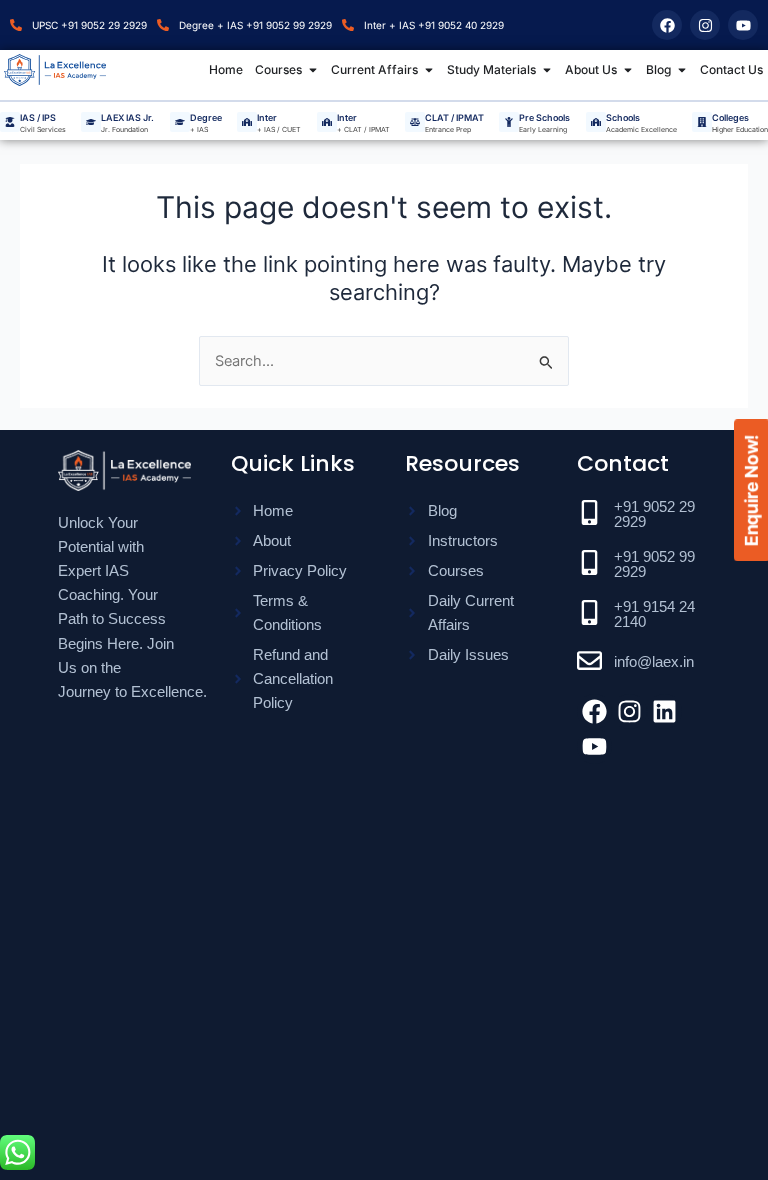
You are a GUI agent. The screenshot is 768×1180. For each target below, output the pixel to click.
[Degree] (180, 122)
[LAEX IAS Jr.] (91, 122)
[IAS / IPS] (10, 122)
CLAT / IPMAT (454, 117)
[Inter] (247, 122)
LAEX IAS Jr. (127, 117)
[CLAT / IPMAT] (415, 122)
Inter (267, 117)
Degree (206, 117)
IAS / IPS (38, 117)
